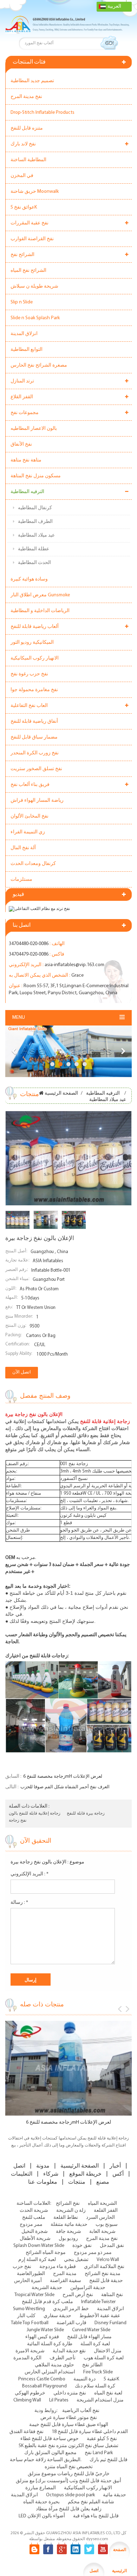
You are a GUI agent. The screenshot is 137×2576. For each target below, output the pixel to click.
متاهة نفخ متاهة (26, 460)
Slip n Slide (22, 302)
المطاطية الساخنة (28, 160)
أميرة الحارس (28, 2281)
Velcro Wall (108, 2260)
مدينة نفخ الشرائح (103, 2274)
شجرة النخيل (35, 2232)
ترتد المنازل (22, 381)
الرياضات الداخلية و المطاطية (40, 611)
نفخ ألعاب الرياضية (81, 2411)
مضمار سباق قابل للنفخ (34, 737)
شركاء (51, 2174)
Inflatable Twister (98, 2302)
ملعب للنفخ (34, 2218)
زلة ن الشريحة (71, 2211)
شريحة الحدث (34, 2211)
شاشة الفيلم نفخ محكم (91, 2502)
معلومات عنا (43, 2182)
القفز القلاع (22, 397)
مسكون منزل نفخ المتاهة (36, 476)
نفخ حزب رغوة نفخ (29, 674)
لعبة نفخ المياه (108, 2393)
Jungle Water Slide (45, 2330)
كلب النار (26, 2316)
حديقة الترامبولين (88, 2288)
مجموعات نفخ (25, 413)
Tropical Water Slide (34, 2295)
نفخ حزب (22, 2267)
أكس (118, 2174)
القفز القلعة (106, 2211)
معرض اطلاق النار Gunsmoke (40, 595)
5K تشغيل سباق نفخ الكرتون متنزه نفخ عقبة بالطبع (68, 2446)
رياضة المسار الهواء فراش (37, 801)
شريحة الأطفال (35, 2239)
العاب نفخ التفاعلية (29, 706)
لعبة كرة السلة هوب (104, 2358)
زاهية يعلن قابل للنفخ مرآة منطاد (69, 2509)
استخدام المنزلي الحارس (50, 2372)
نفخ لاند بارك (23, 144)
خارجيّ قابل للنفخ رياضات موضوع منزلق (69, 2474)
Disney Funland (110, 2323)
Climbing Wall (27, 2400)
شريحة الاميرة (30, 2351)
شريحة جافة (68, 2232)
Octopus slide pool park (70, 2495)
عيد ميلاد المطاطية (36, 535)
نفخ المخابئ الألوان (30, 816)
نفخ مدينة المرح (26, 97)
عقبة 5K (111, 2379)
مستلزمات (21, 880)
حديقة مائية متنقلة (69, 2225)
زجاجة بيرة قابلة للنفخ (86, 1814)
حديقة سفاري (57, 2316)
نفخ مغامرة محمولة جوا (34, 690)
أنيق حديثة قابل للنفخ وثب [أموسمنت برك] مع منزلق (68, 2481)
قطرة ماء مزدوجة (58, 2267)
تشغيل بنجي (76, 2260)
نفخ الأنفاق (21, 444)
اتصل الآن (22, 1372)
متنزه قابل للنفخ (27, 128)
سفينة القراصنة (66, 2281)
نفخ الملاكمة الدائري (104, 2267)
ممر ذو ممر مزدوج (93, 2253)
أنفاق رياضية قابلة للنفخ (34, 722)
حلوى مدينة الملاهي (54, 2365)
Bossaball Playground (44, 2386)
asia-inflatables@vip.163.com (74, 965)
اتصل (19, 2166)
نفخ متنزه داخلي (70, 2393)
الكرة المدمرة (27, 2358)
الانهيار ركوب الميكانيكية (35, 658)
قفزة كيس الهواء (42, 2337)
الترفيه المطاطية (27, 492)
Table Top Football (30, 2323)
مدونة (43, 2166)
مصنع (103, 2182)
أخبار (115, 2166)
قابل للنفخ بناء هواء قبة (96, 2516)
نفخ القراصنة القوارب (32, 239)
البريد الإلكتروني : (30, 1874)
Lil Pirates (59, 2400)
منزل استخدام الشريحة (100, 2400)
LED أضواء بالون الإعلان (42, 2516)
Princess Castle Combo (42, 2379)
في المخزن (22, 176)
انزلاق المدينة (24, 334)
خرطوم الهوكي (30, 2393)
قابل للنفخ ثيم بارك (109, 2460)
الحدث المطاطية (34, 563)
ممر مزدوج (31, 2225)
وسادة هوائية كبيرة (29, 579)
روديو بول (68, 2239)
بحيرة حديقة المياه (41, 2502)
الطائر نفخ (92, 2365)
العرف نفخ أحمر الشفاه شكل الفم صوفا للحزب (65, 1787)
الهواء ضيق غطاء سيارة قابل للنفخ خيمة (69, 2425)
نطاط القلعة (66, 2218)
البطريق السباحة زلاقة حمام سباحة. (46, 2460)
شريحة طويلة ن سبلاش (34, 286)
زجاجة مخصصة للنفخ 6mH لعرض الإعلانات (63, 1777)
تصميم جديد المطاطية (32, 81)
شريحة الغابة (102, 2232)
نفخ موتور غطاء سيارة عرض (69, 2418)
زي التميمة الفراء (28, 832)
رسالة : (19, 1903)
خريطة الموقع (85, 2174)
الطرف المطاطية (35, 522)
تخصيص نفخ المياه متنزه (69, 2467)
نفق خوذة (82, 2246)
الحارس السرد (100, 2218)
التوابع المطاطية (27, 350)
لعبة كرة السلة (95, 2344)
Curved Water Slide (91, 2330)
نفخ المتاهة (112, 2295)
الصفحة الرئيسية (61, 1093)
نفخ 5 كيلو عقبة (102, 2439)
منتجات (77, 2182)
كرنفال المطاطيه (35, 508)
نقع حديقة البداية (69, 2351)
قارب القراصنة (71, 2323)
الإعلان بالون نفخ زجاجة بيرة (38, 1862)
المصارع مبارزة (41, 2488)
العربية (114, 6)
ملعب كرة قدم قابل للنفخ (47, 2302)
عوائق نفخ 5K (24, 207)
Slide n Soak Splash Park (35, 318)
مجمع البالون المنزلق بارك (50, 2453)
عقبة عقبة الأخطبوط (100, 2316)
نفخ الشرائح (68, 2204)
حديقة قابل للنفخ (106, 2281)
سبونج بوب (107, 2225)
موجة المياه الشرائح (46, 2253)
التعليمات (22, 2174)
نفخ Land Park (99, 2453)
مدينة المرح (65, 2274)
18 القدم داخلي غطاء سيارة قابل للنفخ (90, 2432)
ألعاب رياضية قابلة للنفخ (35, 627)
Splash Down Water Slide (39, 2246)
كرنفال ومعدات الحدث (33, 864)
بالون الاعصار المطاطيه (34, 429)
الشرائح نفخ (22, 255)
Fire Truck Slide (98, 2372)
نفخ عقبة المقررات (30, 223)
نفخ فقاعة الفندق (27, 2432)
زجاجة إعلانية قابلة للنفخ (40, 1814)
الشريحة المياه (102, 2204)
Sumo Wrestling (29, 2309)
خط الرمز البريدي (71, 2309)
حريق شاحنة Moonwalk (35, 192)
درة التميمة (84, 2379)
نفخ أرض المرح (78, 2295)
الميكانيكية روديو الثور (32, 643)
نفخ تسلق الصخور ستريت (36, 769)
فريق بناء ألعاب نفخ (30, 785)
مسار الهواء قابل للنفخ (89, 2337)
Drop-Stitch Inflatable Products (43, 113)
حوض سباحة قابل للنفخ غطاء (50, 2439)
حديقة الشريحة (47, 2288)
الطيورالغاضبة (31, 2274)
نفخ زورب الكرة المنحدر (35, 753)
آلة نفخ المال (23, 848)
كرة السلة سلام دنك (95, 2386)
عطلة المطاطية (34, 549)
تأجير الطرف (63, 2358)
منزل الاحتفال (108, 2351)
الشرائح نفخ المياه (28, 271)
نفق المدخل (112, 2246)
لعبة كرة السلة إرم (37, 2260)
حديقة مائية (115, 2495)
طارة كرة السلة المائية (50, 2344)
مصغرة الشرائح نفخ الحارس (39, 365)
